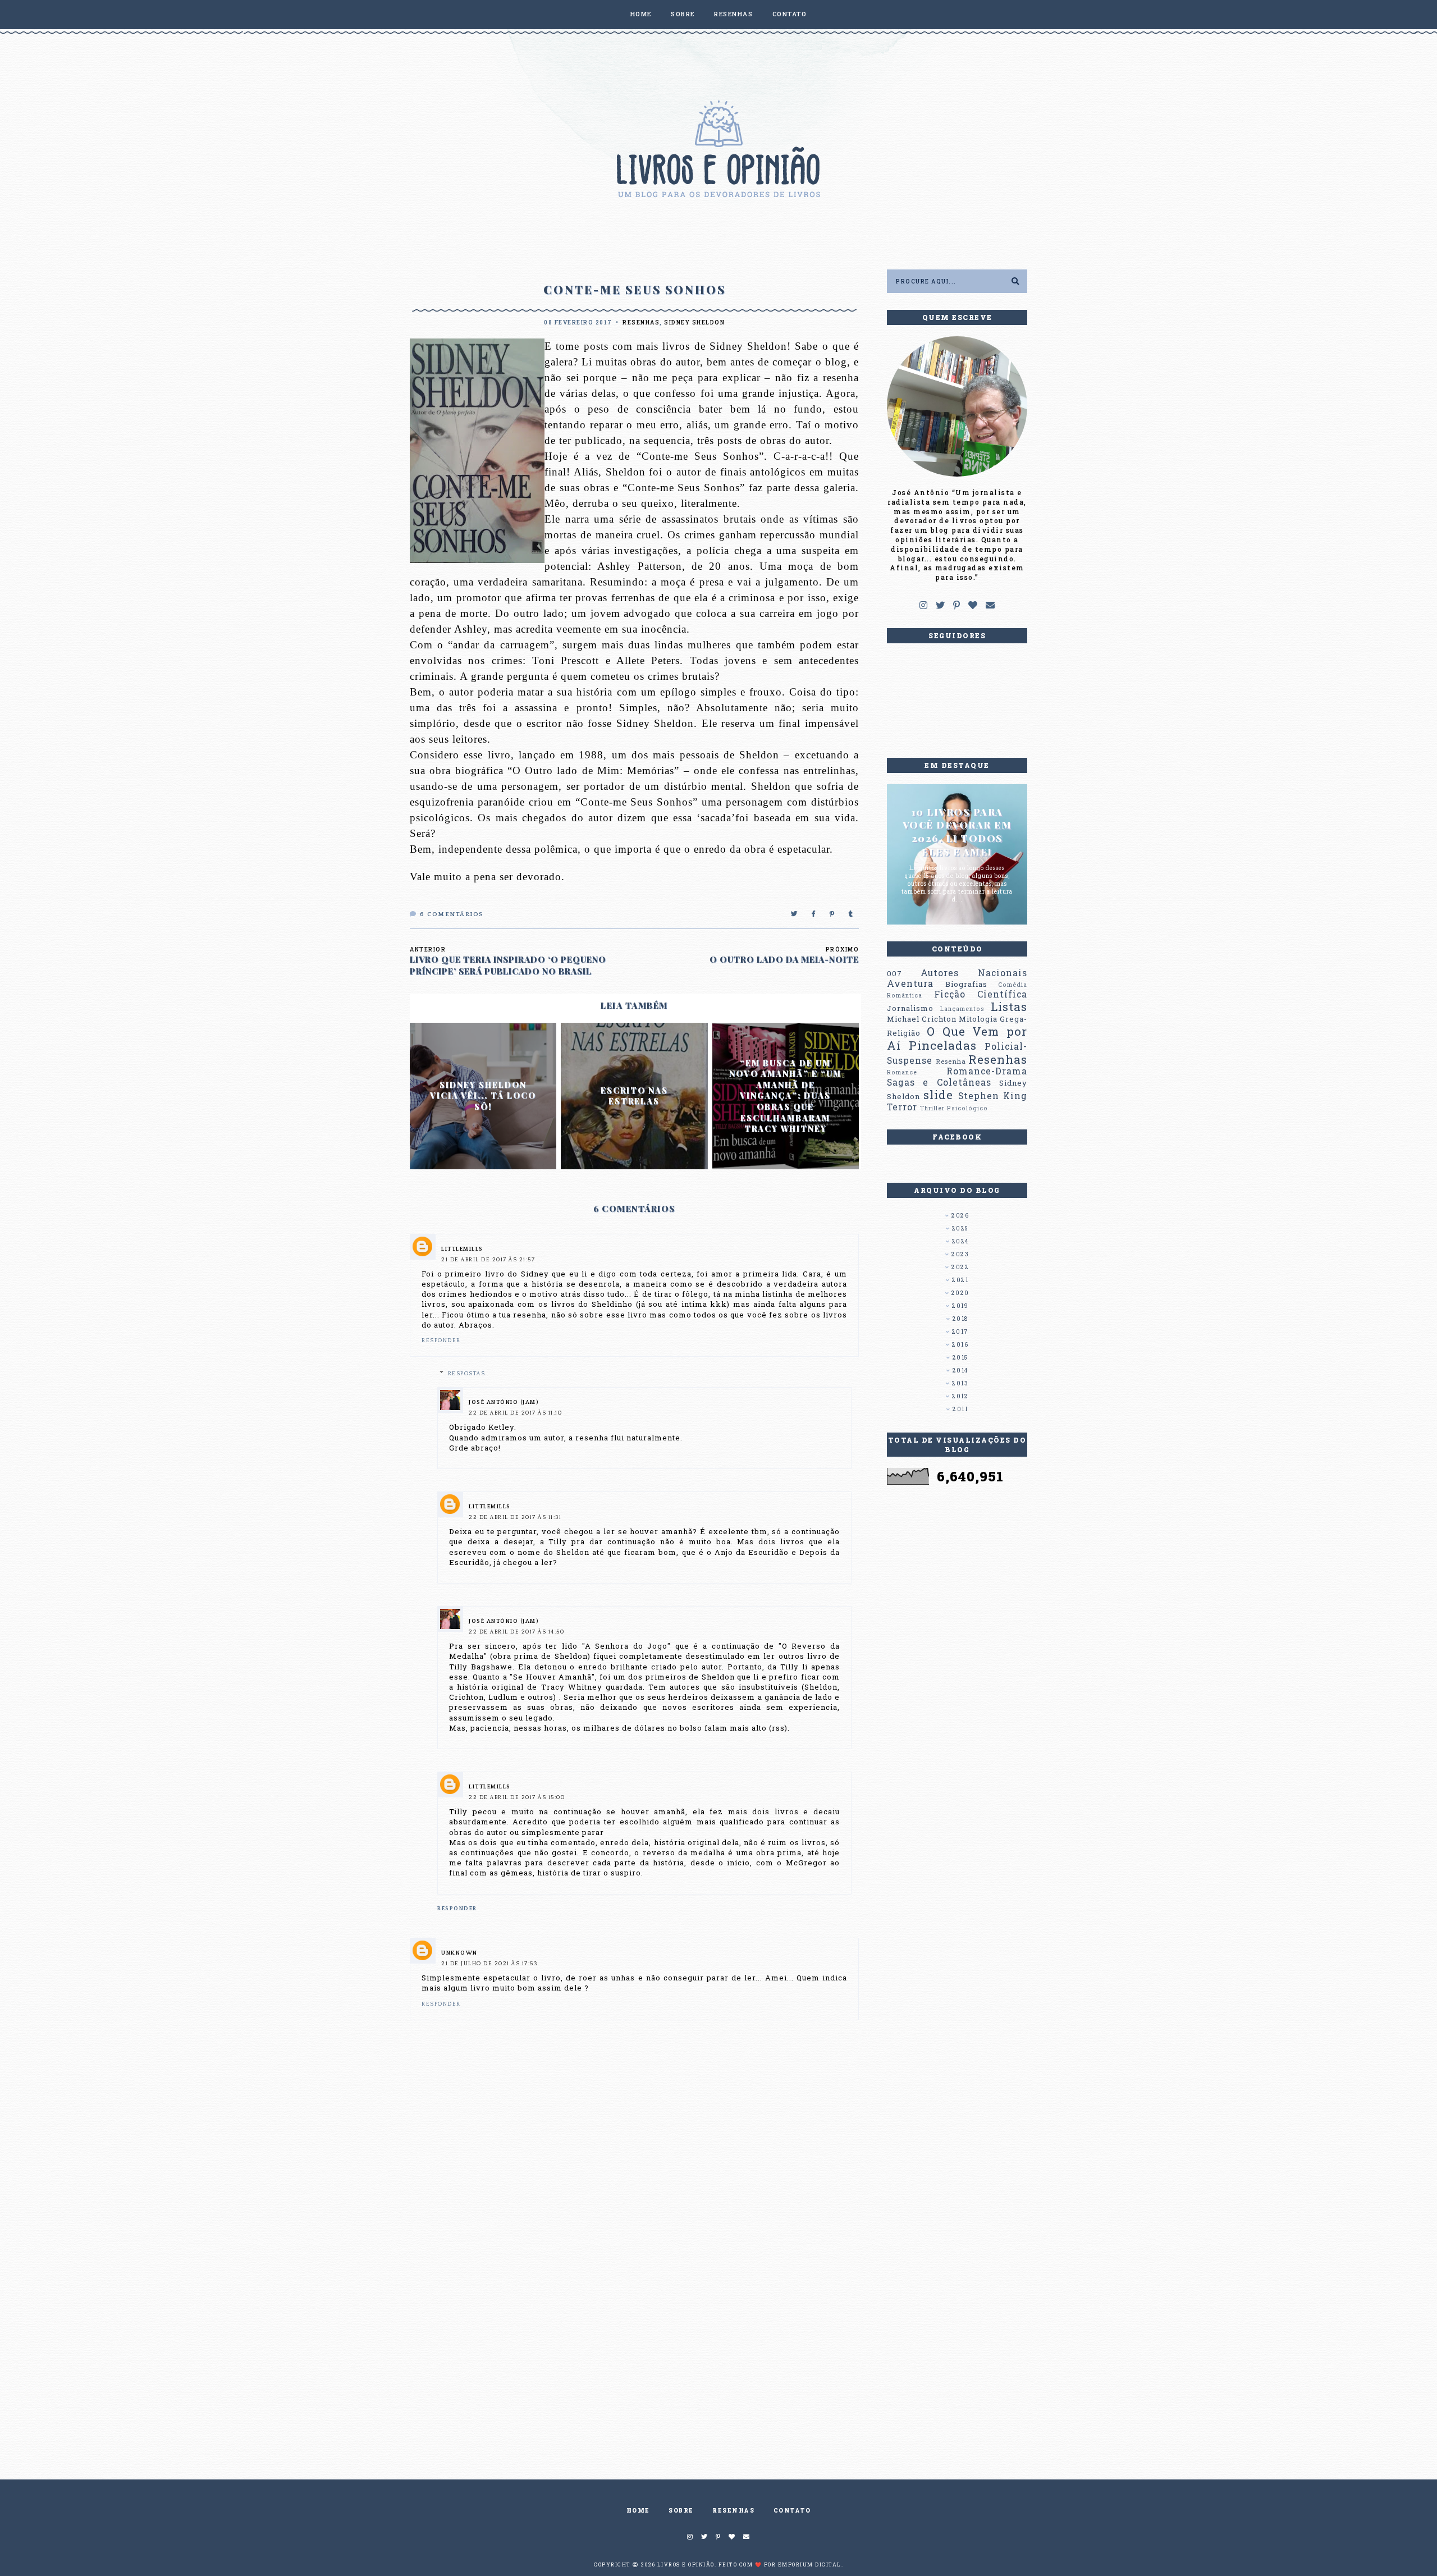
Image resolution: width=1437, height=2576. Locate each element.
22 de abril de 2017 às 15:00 (517, 1798)
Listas (1009, 1006)
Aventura (910, 983)
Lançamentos (962, 1009)
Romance (902, 1072)
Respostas (467, 1374)
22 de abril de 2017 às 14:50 (516, 1632)
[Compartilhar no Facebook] (814, 914)
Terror (902, 1107)
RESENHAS (733, 14)
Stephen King (993, 1096)
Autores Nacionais (974, 973)
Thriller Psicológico (954, 1108)
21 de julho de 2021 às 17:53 (489, 1964)
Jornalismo (910, 1008)
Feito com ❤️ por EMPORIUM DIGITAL (780, 2564)
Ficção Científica (981, 994)
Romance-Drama (987, 1071)
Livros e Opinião (686, 2564)
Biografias (966, 984)
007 (894, 973)
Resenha (951, 1061)
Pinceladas (943, 1045)
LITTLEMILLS (462, 1249)
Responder (441, 1341)
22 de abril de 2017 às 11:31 (515, 1518)
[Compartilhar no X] (795, 914)
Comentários (452, 914)
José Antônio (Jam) (504, 1403)
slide (938, 1095)
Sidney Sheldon (694, 322)
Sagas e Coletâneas (939, 1082)
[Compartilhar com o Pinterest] (832, 914)
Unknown (459, 1953)
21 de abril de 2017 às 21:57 (488, 1260)
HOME (641, 14)
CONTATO (790, 14)
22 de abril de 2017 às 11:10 (515, 1413)
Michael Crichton (922, 1019)
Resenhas (641, 322)
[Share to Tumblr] (851, 914)
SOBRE (683, 14)
